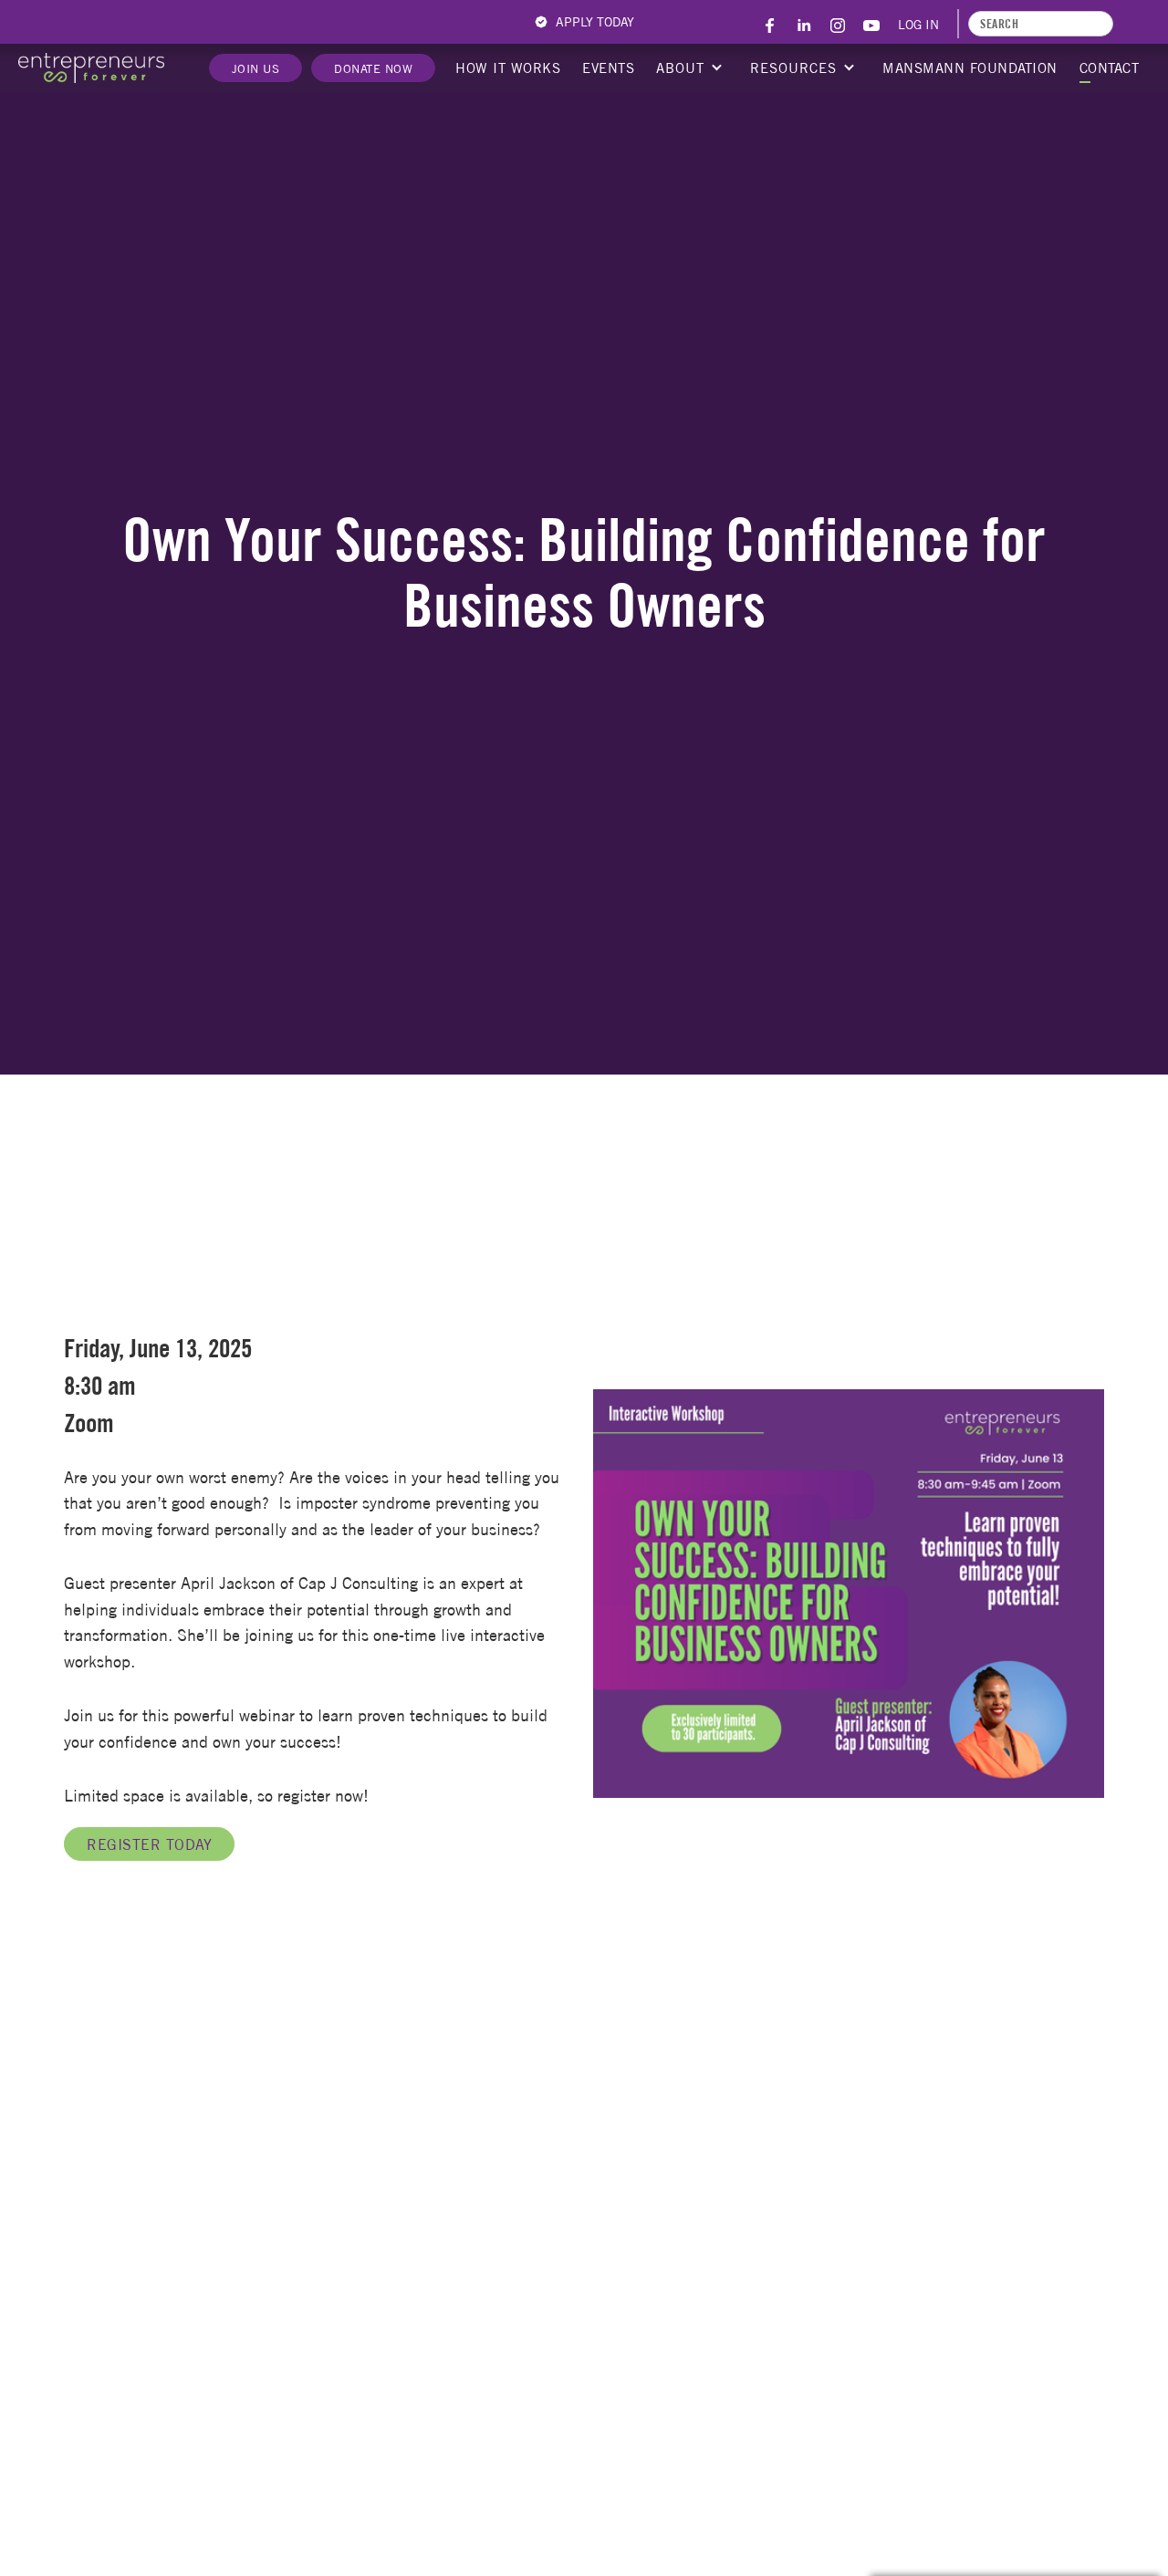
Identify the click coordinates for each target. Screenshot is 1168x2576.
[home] (91, 68)
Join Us (256, 68)
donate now (373, 68)
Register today (149, 1844)
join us (584, 2452)
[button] (688, 68)
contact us (584, 2504)
